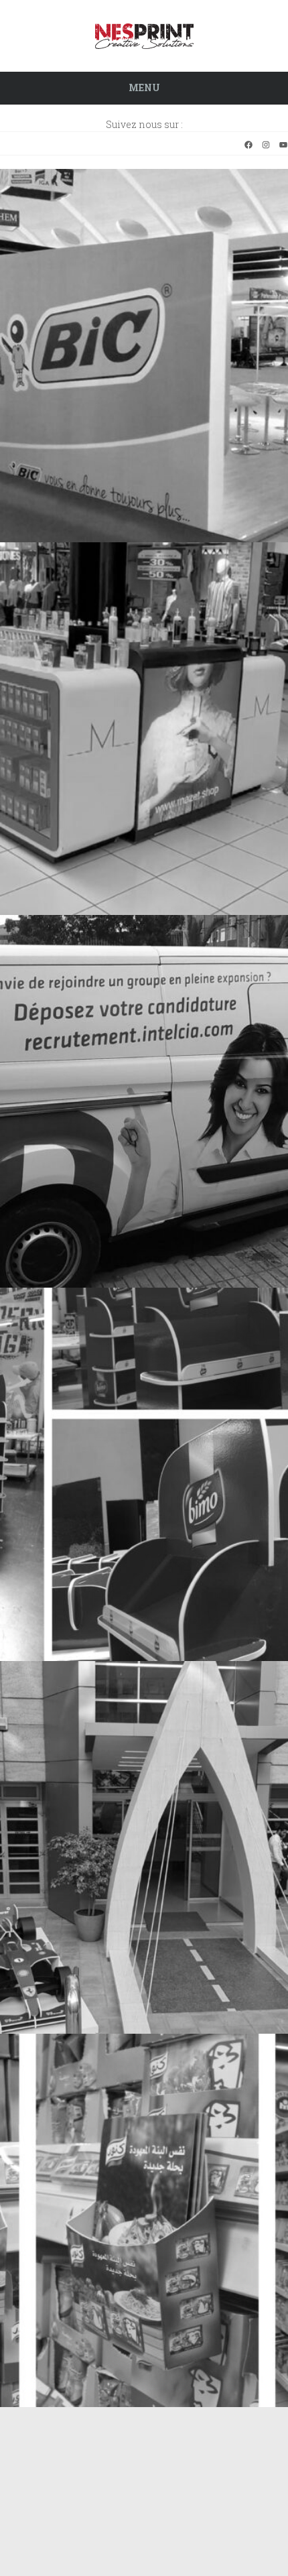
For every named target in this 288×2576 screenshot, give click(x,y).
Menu (144, 87)
